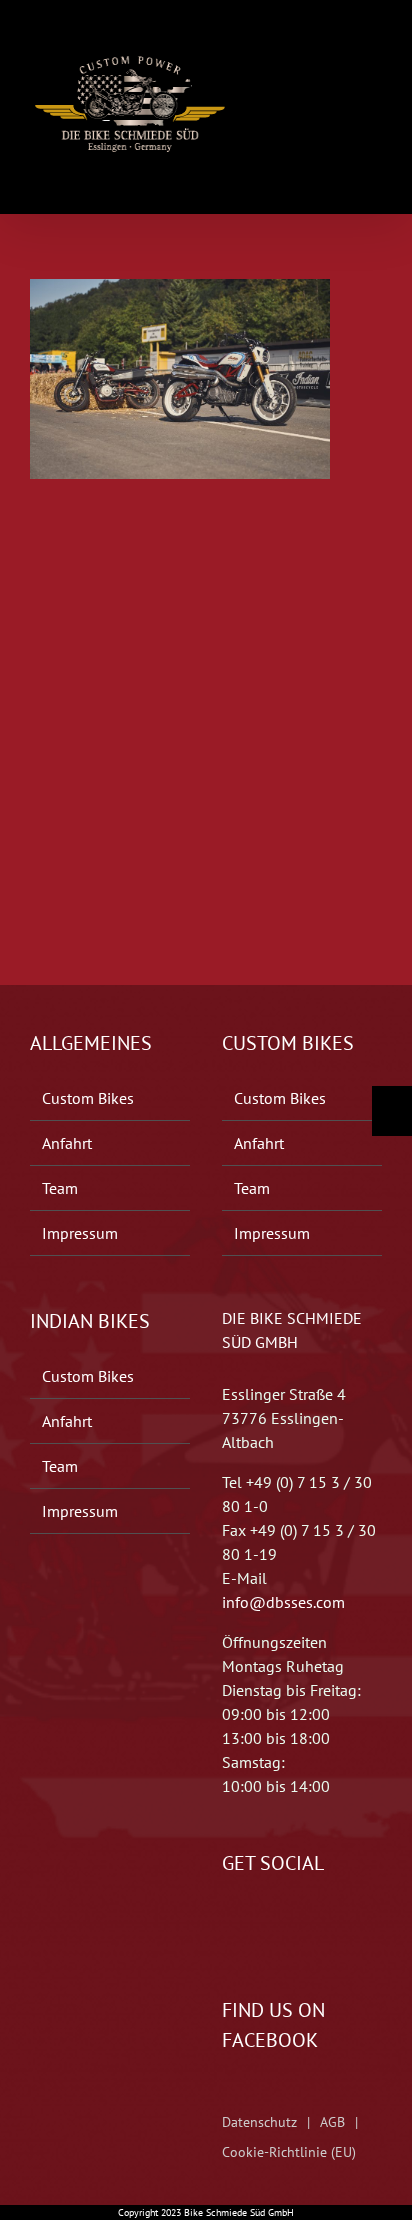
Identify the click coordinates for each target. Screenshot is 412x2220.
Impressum (80, 1233)
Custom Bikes (88, 1098)
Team (60, 1188)
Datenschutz (259, 2122)
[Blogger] (284, 1923)
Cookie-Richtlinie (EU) (289, 2152)
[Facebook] (228, 1923)
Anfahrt (67, 1143)
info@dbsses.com (283, 1602)
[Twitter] (256, 1923)
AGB (332, 2122)
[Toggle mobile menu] (374, 42)
